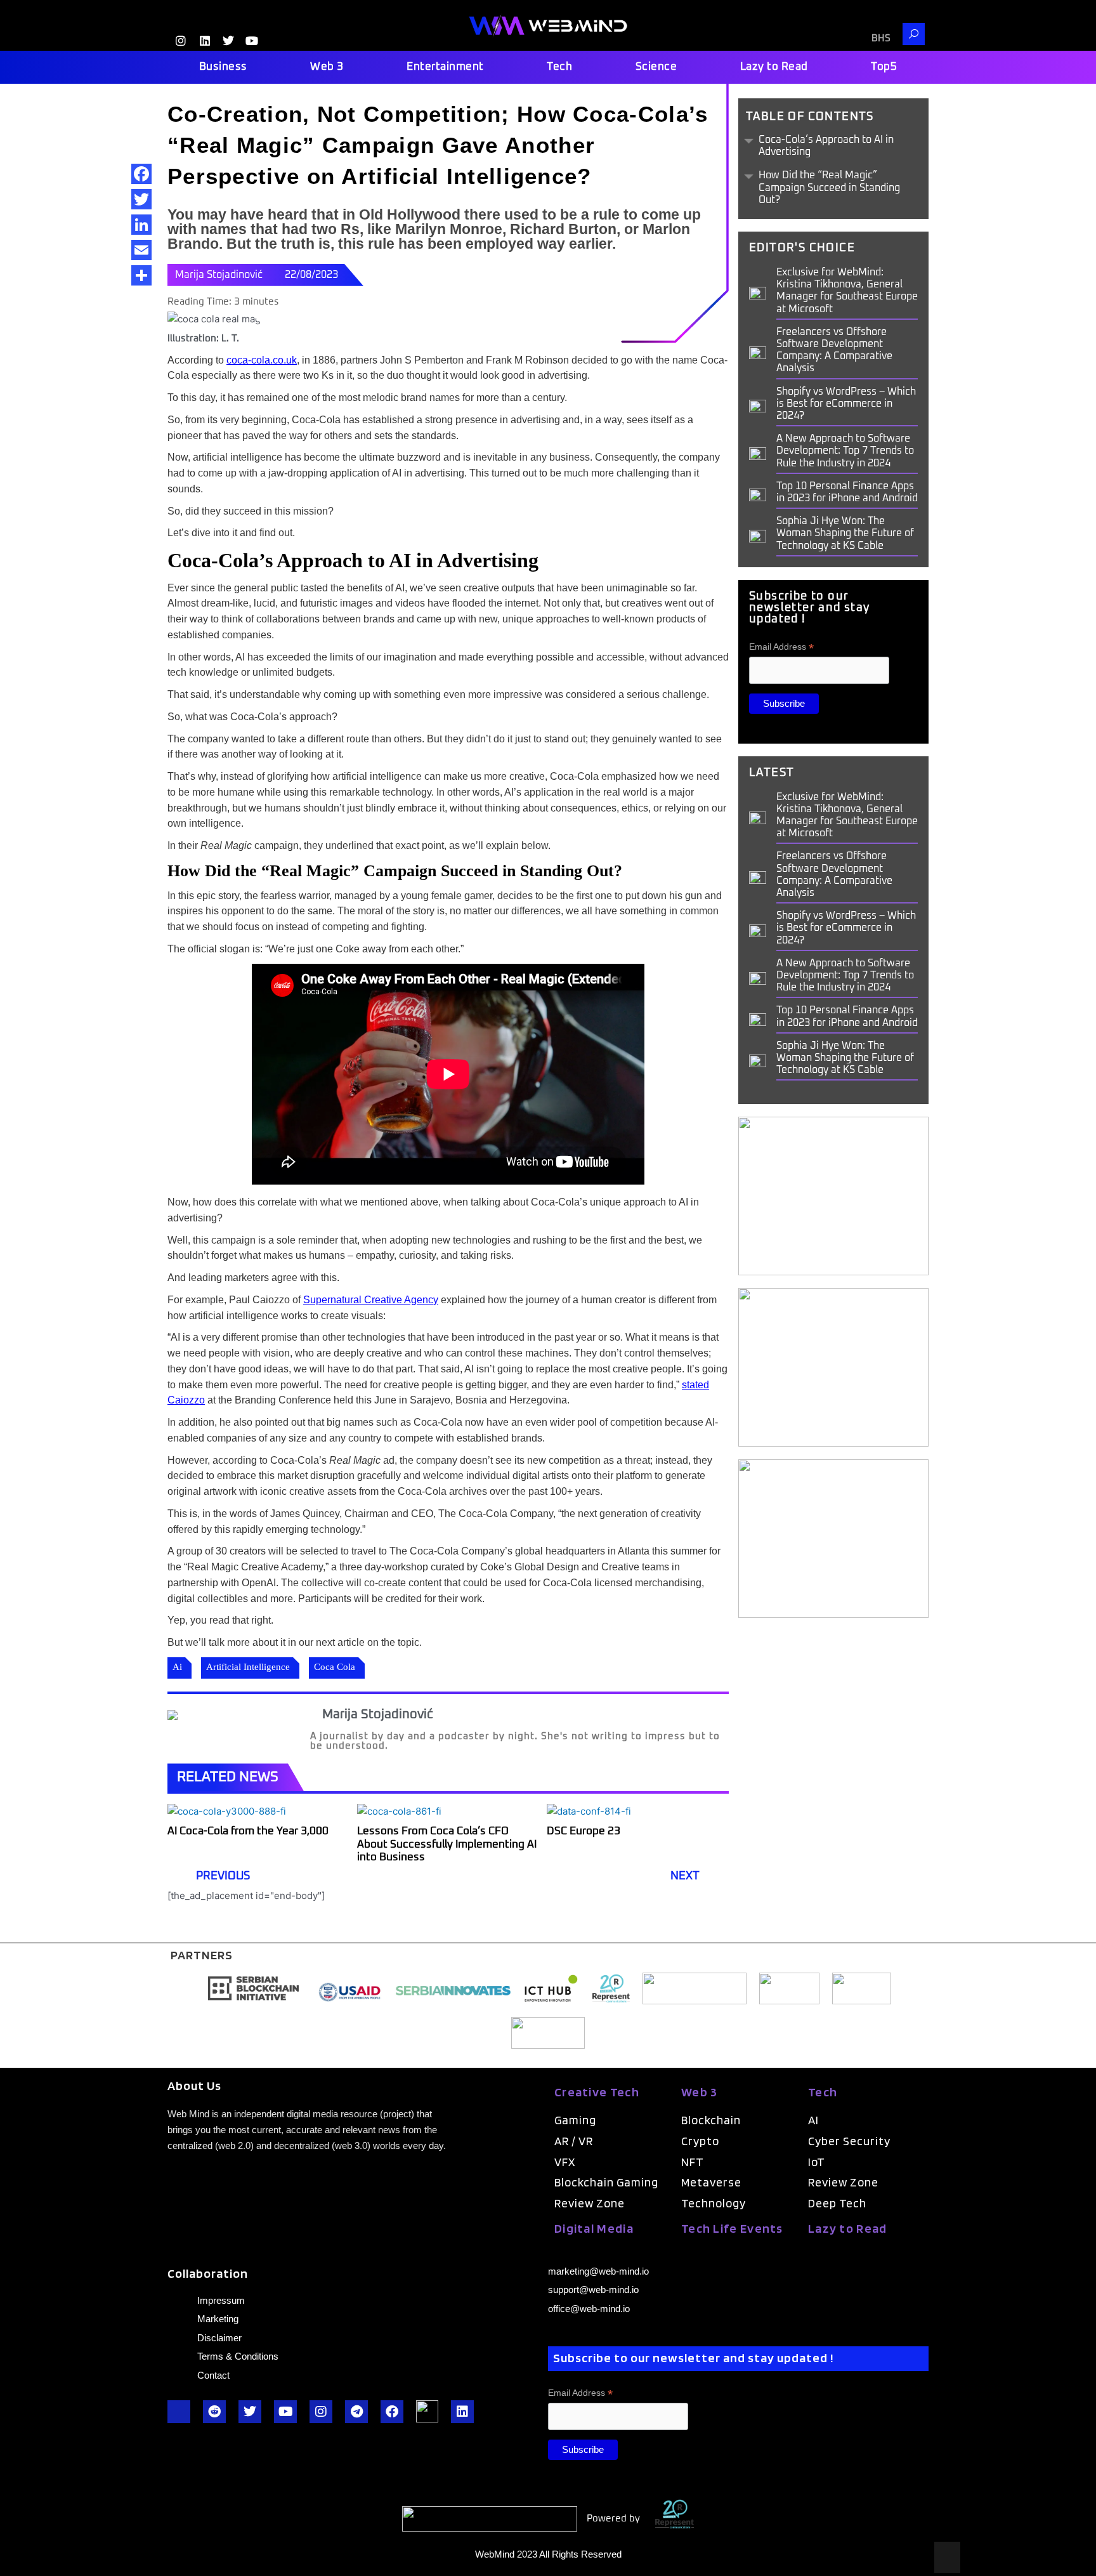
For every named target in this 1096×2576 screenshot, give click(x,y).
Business (223, 67)
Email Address (781, 647)
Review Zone (590, 2203)
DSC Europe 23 (585, 1831)
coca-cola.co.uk (262, 360)
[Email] (141, 250)
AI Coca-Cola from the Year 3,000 (248, 1831)
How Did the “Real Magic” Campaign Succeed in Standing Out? (829, 187)
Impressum (221, 2300)
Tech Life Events (732, 2228)
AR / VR (574, 2141)
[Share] (141, 275)
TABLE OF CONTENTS (810, 117)
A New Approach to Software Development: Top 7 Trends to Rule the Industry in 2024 (845, 450)
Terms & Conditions (238, 2356)
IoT (817, 2162)
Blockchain (711, 2120)
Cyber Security (849, 2141)
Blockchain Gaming (606, 2182)
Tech (559, 67)
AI (813, 2120)
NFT (693, 2162)
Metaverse (711, 2182)
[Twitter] (141, 199)
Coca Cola (335, 1667)
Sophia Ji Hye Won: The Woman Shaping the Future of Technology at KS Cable (845, 533)
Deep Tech (837, 2203)
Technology (714, 2203)
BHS (881, 38)
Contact (213, 2375)
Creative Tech (597, 2092)
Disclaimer (219, 2338)
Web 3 (327, 67)
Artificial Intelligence (248, 1667)
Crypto (700, 2141)
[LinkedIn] (141, 225)
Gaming (575, 2120)
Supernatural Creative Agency (371, 1300)
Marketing (218, 2319)
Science (656, 67)
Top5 (884, 67)
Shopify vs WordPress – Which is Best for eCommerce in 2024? (846, 404)
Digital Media (594, 2228)
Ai (177, 1667)
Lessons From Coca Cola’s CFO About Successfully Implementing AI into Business (447, 1844)
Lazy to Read (774, 67)
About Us (194, 2086)
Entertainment (445, 67)
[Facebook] (141, 174)
